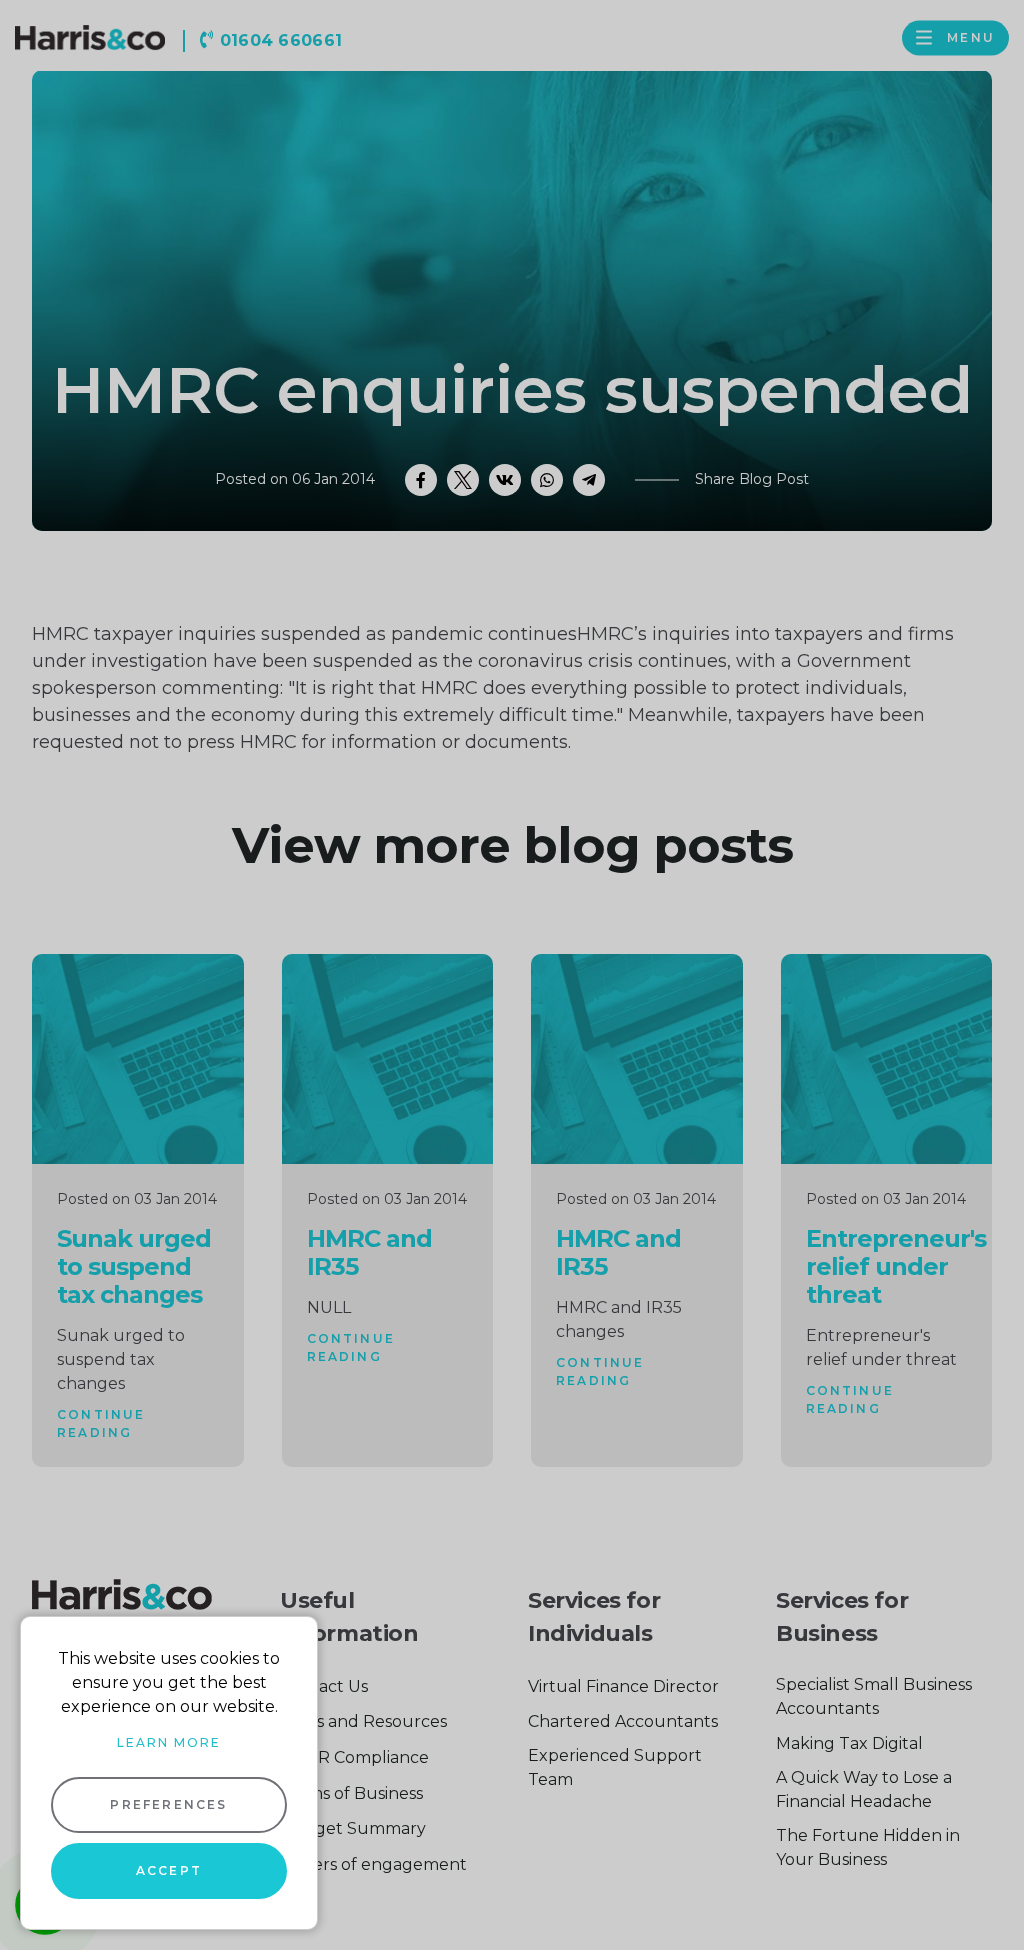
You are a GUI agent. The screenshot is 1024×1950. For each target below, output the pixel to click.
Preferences (168, 1804)
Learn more (169, 1742)
